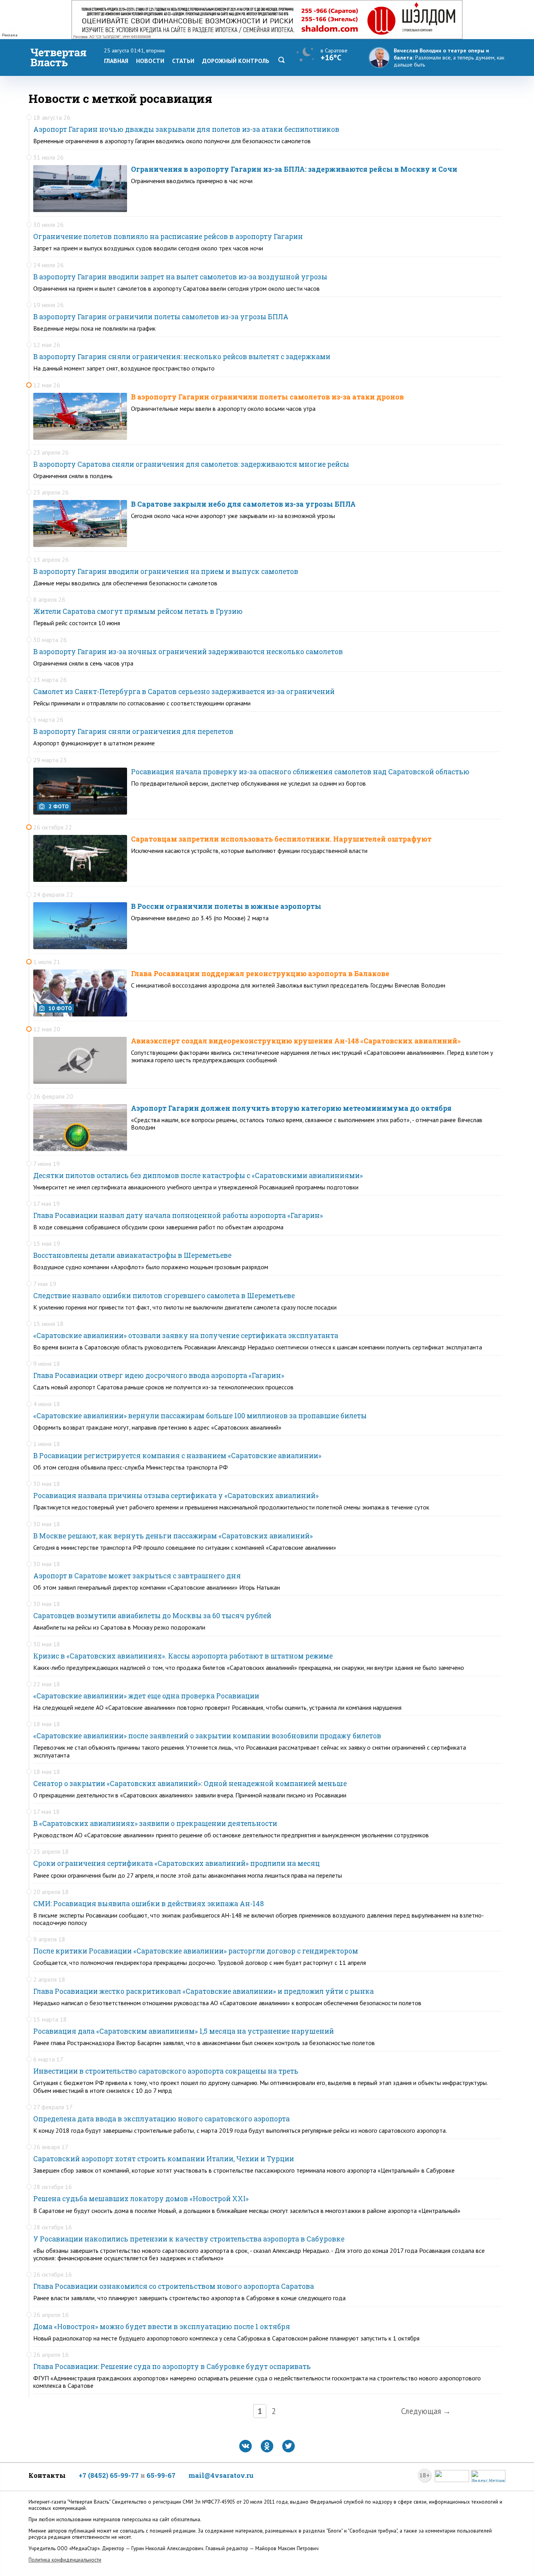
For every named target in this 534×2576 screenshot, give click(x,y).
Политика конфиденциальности (65, 2560)
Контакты (47, 2475)
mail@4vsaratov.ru (221, 2475)
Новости (150, 61)
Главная (116, 61)
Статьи (183, 61)
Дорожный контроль (236, 61)
